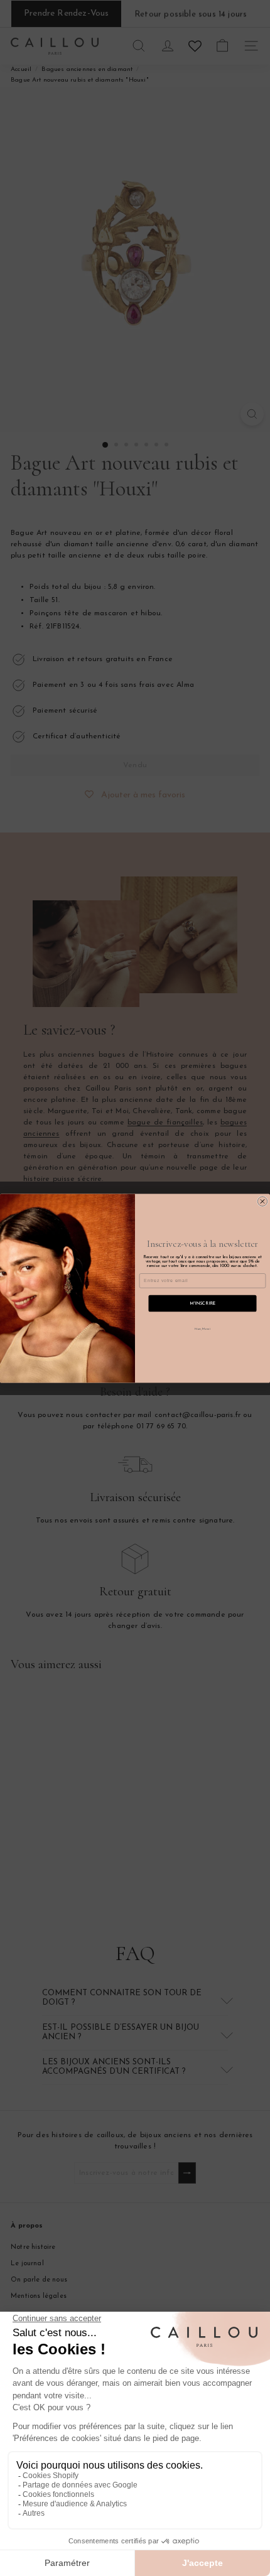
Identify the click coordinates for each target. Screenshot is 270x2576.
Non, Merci (202, 1328)
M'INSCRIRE (202, 1303)
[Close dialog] (262, 1201)
